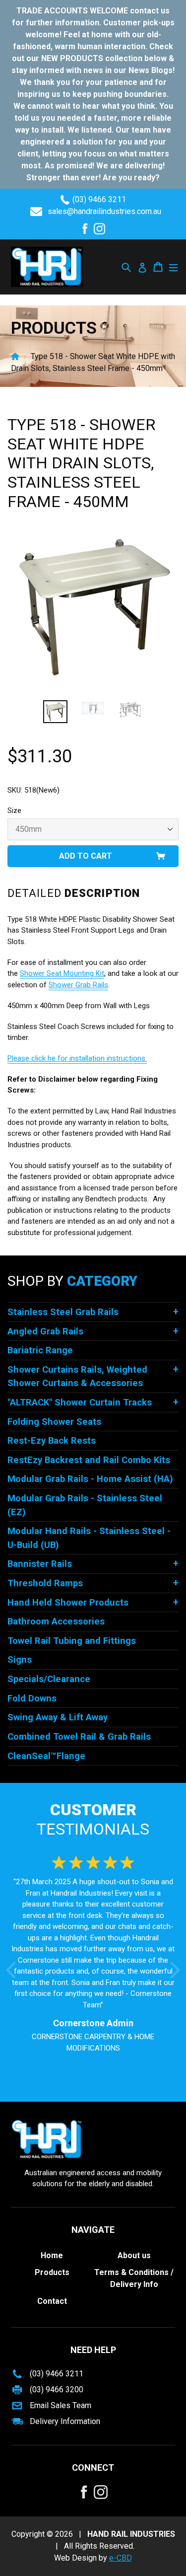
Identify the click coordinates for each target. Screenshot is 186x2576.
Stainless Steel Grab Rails (63, 1312)
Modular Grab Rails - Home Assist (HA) (90, 1479)
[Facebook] (85, 229)
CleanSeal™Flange (46, 1756)
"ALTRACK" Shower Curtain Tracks (80, 1402)
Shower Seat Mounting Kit (62, 973)
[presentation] (14, 1970)
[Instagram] (99, 229)
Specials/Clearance (49, 1679)
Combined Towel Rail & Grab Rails (79, 1736)
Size (14, 810)
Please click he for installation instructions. (77, 1058)
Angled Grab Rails (45, 1331)
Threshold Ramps (45, 1583)
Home (15, 356)
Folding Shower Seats (54, 1422)
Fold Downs (32, 1698)
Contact (52, 2301)
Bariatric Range (40, 1350)
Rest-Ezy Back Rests (52, 1440)
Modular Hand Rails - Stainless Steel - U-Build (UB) (89, 1538)
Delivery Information (65, 2421)
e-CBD (121, 2558)
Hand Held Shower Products (68, 1602)
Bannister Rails (40, 1564)
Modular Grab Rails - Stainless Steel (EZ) (85, 1505)
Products (52, 2272)
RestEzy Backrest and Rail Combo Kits (89, 1460)
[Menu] (173, 267)
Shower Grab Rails (78, 985)
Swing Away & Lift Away (58, 1717)
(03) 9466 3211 (99, 199)
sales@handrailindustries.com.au (104, 211)
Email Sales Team (61, 2405)
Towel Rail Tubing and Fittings (72, 1641)
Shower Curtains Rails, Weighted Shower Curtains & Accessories (77, 1376)
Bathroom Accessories (56, 1621)
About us (134, 2255)
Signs (20, 1659)
